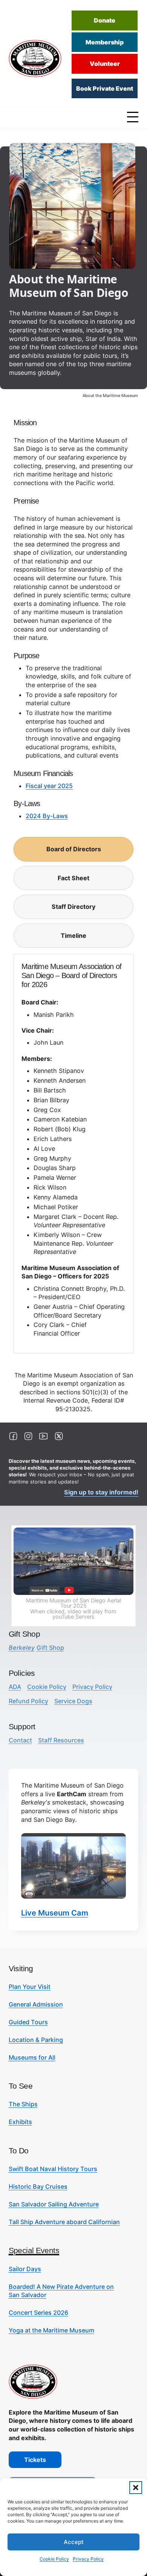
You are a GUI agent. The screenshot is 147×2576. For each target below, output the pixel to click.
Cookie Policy (54, 2559)
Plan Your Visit (30, 1987)
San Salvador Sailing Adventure (54, 2204)
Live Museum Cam (55, 1913)
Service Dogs (73, 1701)
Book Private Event (105, 88)
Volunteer (105, 64)
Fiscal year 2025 (49, 786)
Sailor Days (25, 2269)
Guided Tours (28, 2022)
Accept (74, 2542)
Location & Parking (36, 2040)
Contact (20, 1740)
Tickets (35, 2460)
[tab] (73, 849)
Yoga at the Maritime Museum (51, 2330)
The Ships (23, 2104)
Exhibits (20, 2122)
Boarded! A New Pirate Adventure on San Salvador (61, 2291)
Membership (105, 42)
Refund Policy (28, 1701)
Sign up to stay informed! (101, 1492)
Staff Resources (61, 1740)
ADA (15, 1687)
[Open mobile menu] (135, 117)
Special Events (34, 2250)
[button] (136, 2488)
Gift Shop (36, 1648)
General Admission (36, 2004)
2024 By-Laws (47, 816)
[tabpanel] (73, 1154)
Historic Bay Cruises (38, 2186)
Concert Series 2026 (38, 2313)
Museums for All (32, 2057)
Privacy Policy (88, 2559)
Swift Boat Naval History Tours (53, 2169)
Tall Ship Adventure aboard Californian (64, 2222)
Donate (105, 20)
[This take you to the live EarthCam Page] (74, 1866)
